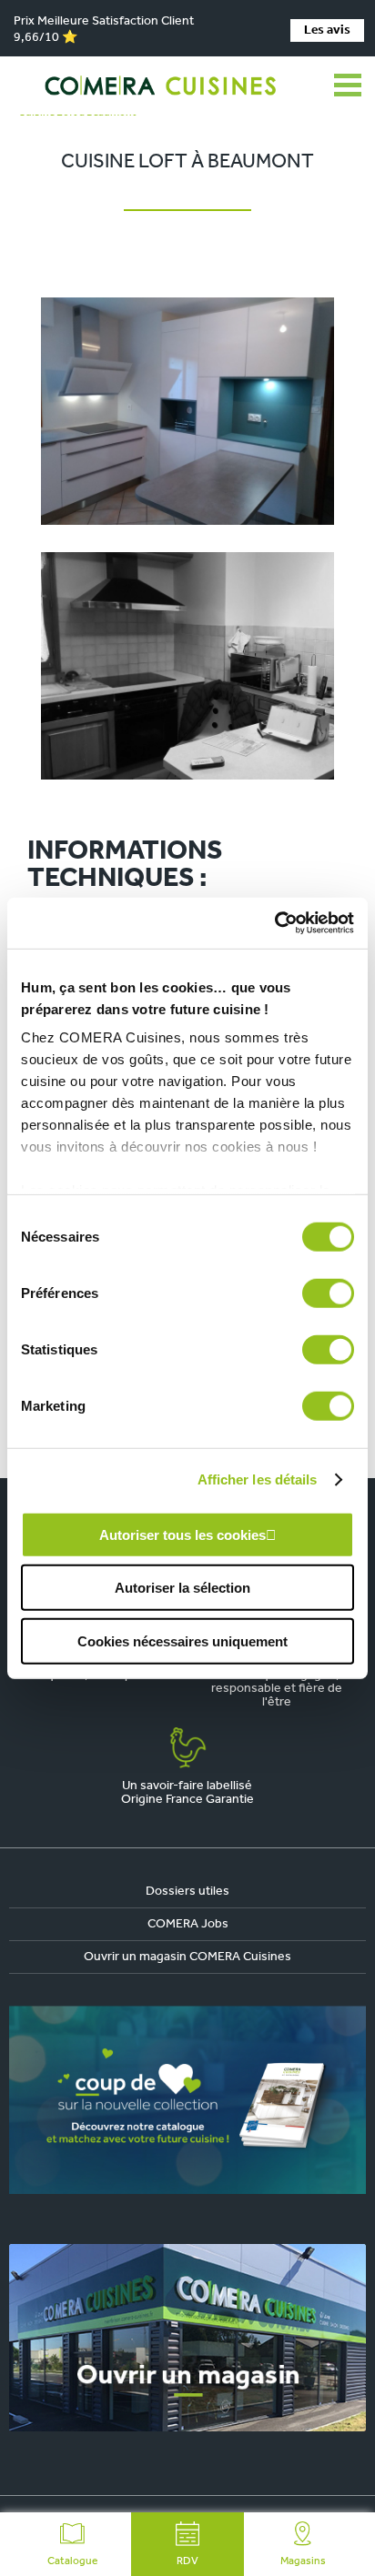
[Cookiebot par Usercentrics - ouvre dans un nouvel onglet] (274, 923)
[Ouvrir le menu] (348, 86)
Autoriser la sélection (182, 1588)
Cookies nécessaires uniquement (182, 1640)
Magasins (303, 2561)
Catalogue (72, 2561)
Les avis (327, 30)
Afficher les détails (258, 1479)
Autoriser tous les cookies (182, 1534)
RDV (187, 2561)
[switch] (328, 1293)
